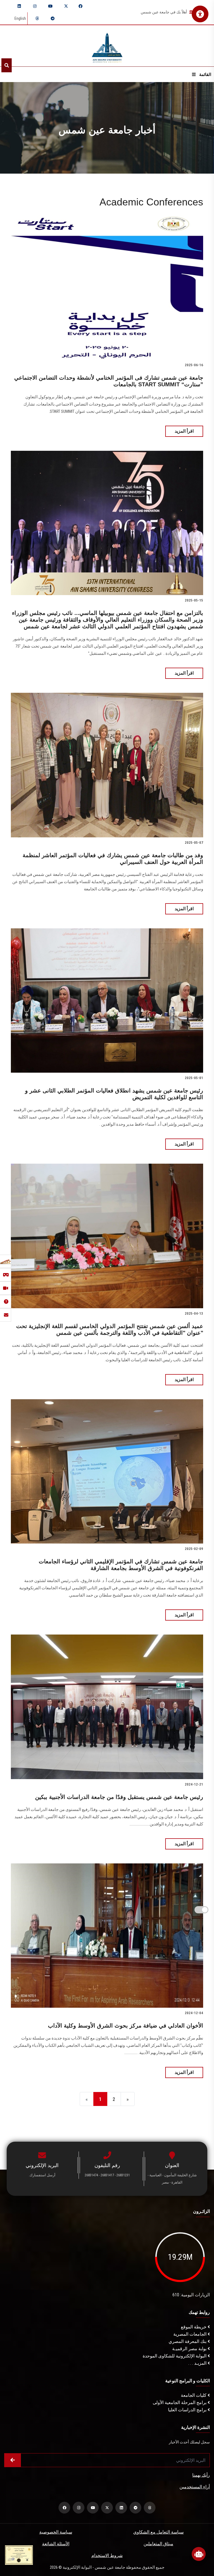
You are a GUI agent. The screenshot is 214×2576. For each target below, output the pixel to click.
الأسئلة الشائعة (56, 2544)
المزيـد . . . (198, 2363)
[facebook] (81, 6)
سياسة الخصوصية (56, 2532)
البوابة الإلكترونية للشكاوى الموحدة (175, 2356)
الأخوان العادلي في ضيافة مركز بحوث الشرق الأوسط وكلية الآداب (126, 2026)
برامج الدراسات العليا (188, 2410)
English (20, 18)
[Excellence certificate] (19, 2555)
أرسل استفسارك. (42, 2175)
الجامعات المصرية (190, 2334)
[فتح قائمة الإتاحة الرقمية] (200, 14)
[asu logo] (107, 46)
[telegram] (53, 18)
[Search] (7, 65)
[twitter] (66, 6)
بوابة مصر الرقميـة (190, 2349)
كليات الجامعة (194, 2395)
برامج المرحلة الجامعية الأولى (180, 2403)
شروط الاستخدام (107, 2555)
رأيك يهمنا (201, 2475)
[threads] (37, 18)
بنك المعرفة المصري (188, 2341)
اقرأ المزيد (184, 431)
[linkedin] (19, 6)
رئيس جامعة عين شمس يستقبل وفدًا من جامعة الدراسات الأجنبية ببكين (119, 1797)
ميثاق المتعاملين (158, 2544)
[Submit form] (13, 2460)
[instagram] (35, 6)
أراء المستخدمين (195, 2487)
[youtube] (50, 6)
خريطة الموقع (194, 2327)
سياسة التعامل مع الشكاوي (158, 2532)
